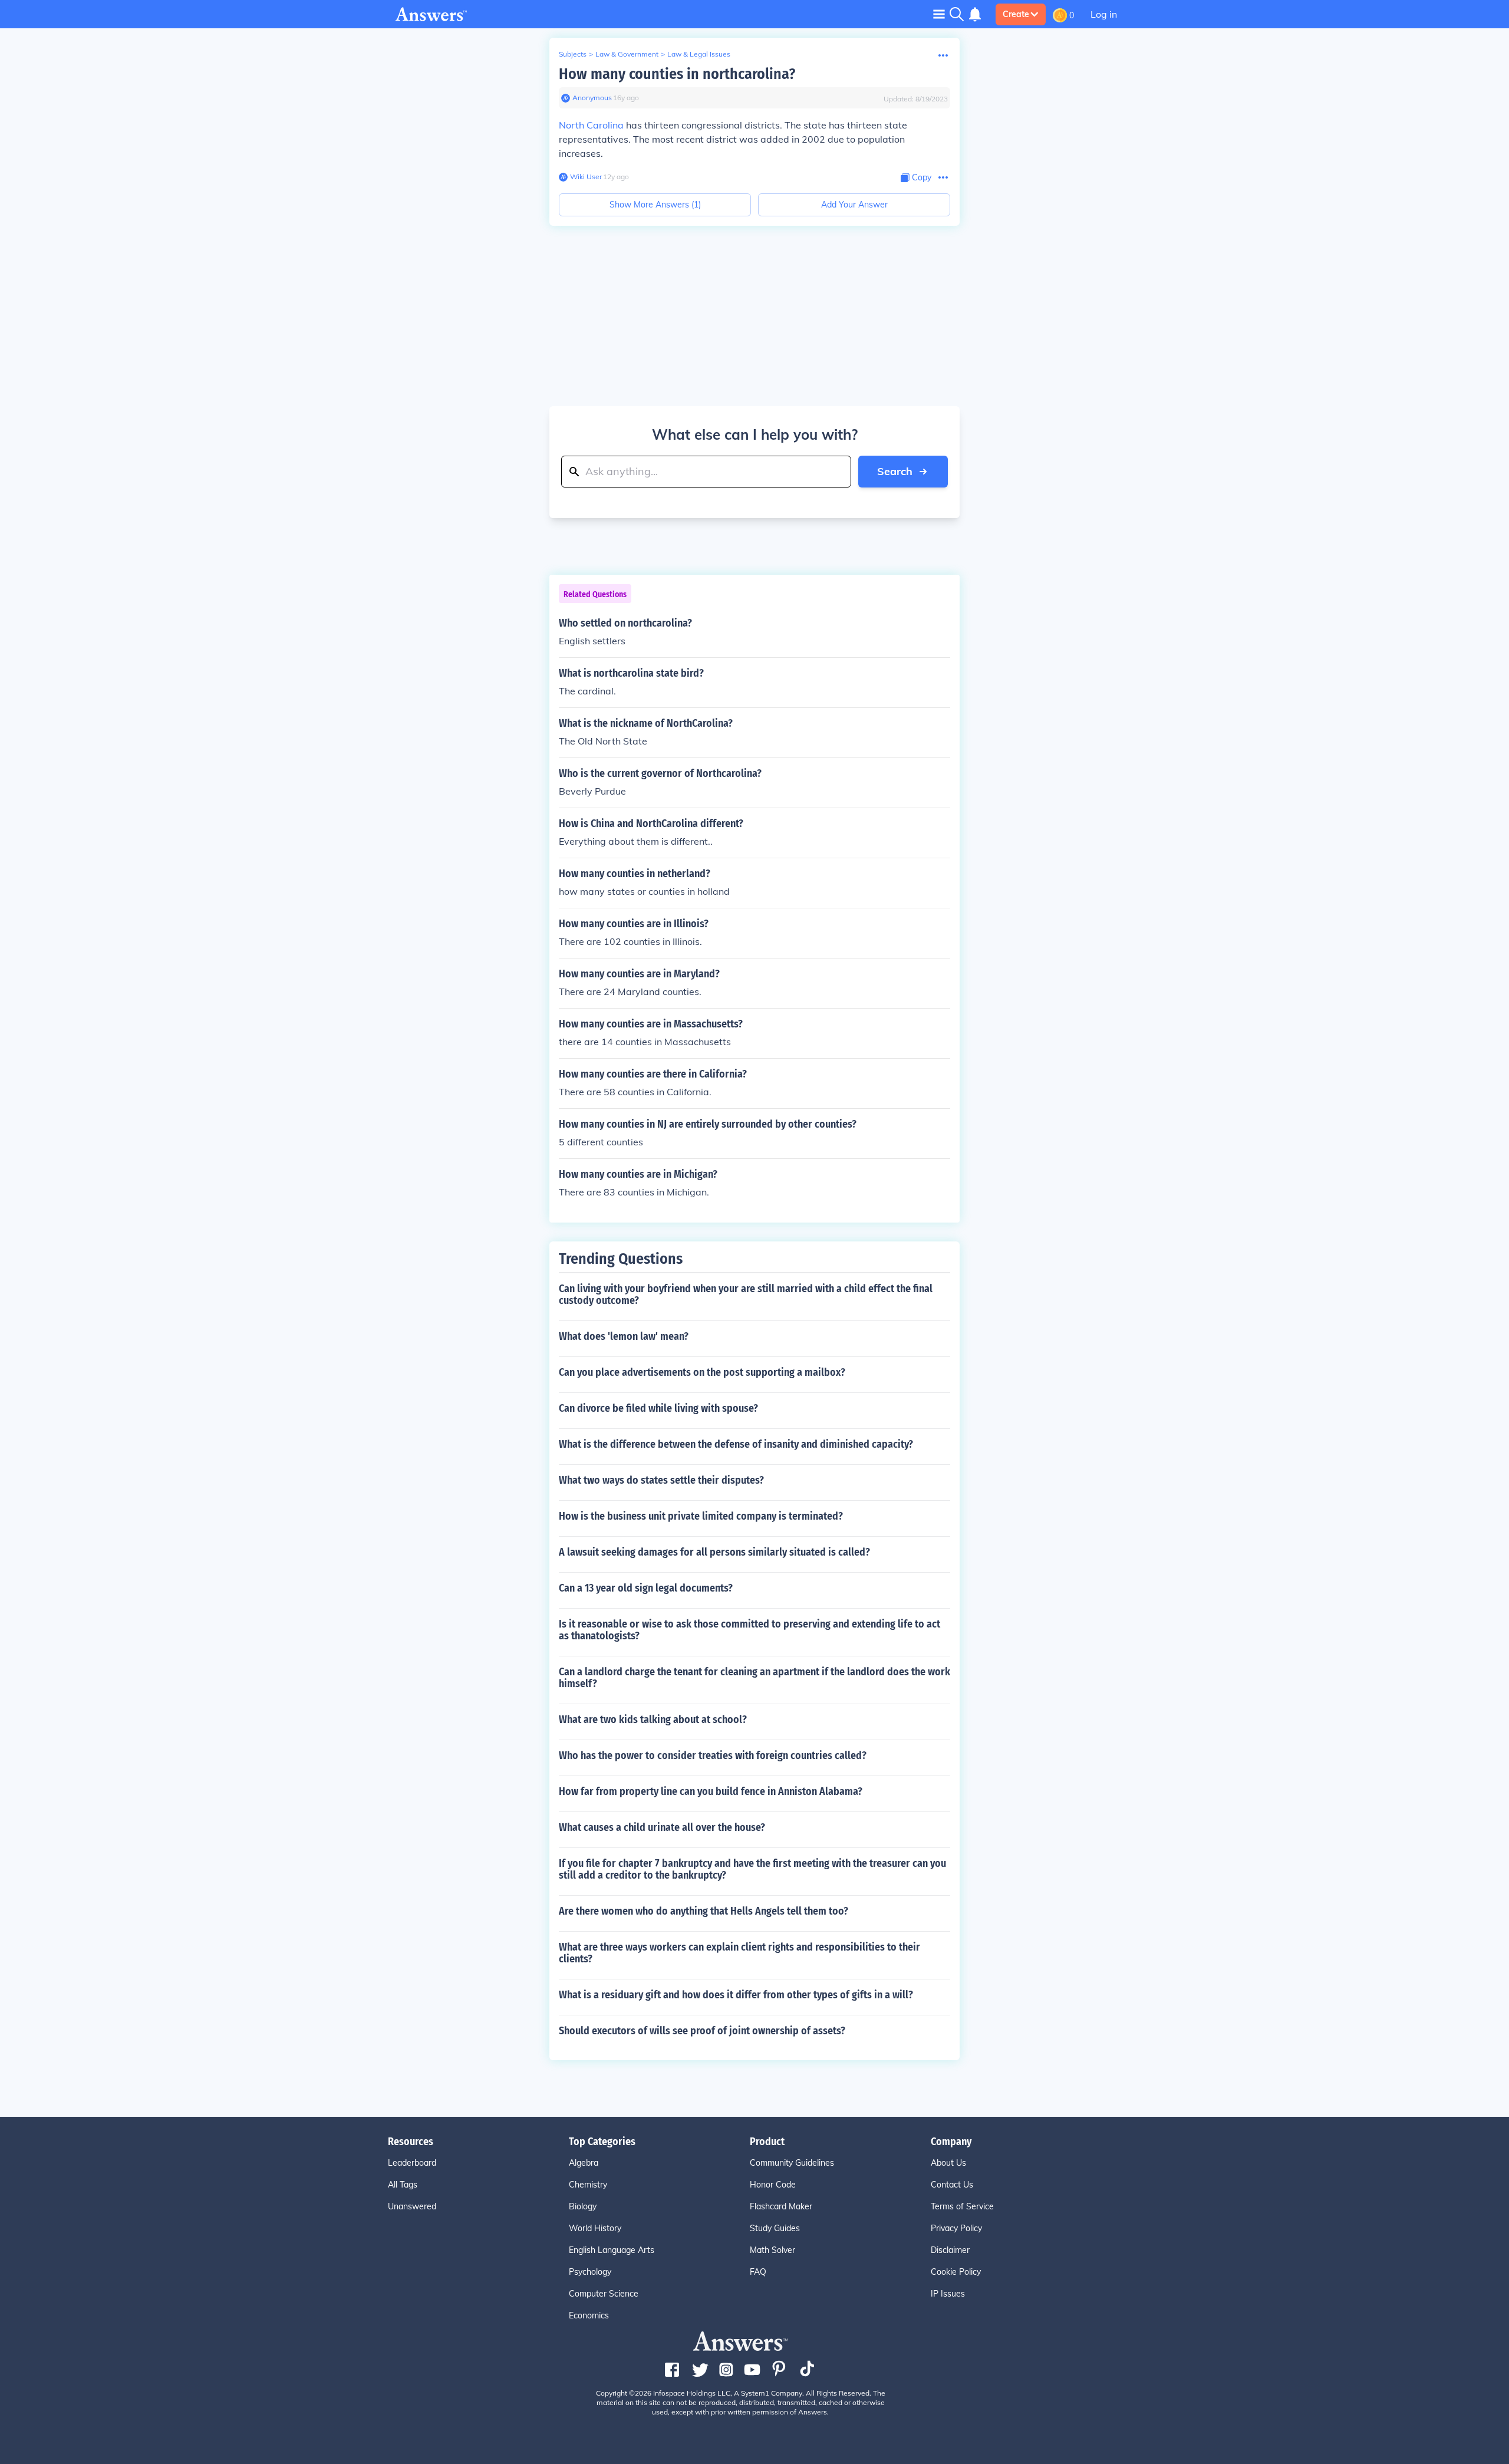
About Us (948, 2163)
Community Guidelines (792, 2163)
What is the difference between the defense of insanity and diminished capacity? (736, 1444)
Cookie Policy (956, 2272)
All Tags (403, 2185)
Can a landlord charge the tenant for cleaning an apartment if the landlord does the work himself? (754, 1678)
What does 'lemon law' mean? (624, 1336)
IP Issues (948, 2294)
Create (1016, 14)
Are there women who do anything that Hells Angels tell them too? (704, 1911)
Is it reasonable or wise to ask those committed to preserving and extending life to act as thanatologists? (749, 1630)
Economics (589, 2315)
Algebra (584, 2163)
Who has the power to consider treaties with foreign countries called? (713, 1755)
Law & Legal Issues (699, 54)
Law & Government (627, 54)
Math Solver (772, 2250)
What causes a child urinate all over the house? (662, 1827)
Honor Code (773, 2185)
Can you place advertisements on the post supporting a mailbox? (702, 1372)
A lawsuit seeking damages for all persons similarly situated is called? (714, 1552)
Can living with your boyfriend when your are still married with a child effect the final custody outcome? (746, 1294)
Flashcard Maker (781, 2206)
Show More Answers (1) (655, 205)
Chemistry (588, 2185)
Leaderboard (412, 2163)
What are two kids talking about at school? (653, 1719)
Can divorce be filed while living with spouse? (658, 1408)
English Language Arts (612, 2250)
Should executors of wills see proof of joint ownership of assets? (702, 2031)
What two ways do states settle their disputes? (661, 1480)
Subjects (573, 54)
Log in (1104, 14)
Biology (583, 2206)
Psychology (590, 2272)
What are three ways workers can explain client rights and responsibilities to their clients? (739, 1953)
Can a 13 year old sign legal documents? (646, 1588)
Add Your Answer (854, 205)
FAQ (758, 2272)
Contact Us (952, 2185)
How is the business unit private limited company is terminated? (701, 1516)
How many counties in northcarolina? (677, 74)
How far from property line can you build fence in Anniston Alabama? (711, 1791)
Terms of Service (962, 2206)
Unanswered (412, 2206)
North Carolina (591, 125)
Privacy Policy (956, 2228)
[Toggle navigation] (939, 14)
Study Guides (775, 2228)
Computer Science (604, 2294)
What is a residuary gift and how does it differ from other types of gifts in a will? (736, 1995)
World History (595, 2228)
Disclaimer (950, 2250)
